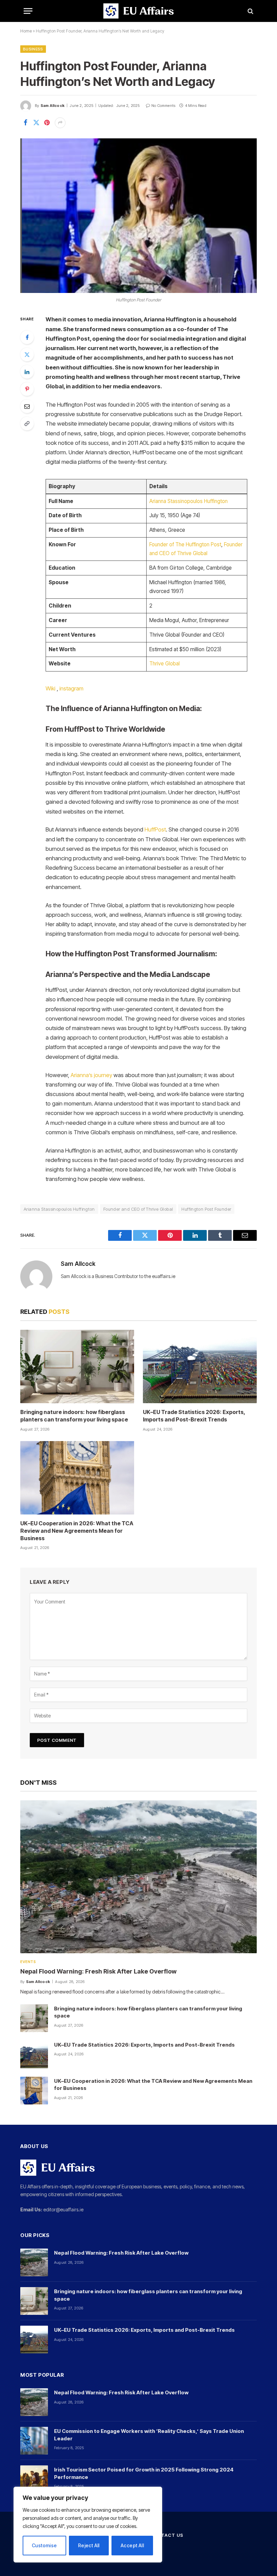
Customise (44, 2545)
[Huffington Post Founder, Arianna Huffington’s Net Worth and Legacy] (138, 216)
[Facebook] (27, 337)
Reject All (89, 2545)
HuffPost (155, 829)
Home (26, 31)
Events (28, 1962)
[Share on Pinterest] (47, 123)
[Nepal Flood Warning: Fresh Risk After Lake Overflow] (138, 1877)
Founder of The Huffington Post (185, 544)
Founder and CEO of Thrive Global (138, 1209)
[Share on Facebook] (25, 123)
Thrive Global (165, 664)
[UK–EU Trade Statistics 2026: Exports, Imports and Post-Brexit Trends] (200, 1366)
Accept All (132, 2545)
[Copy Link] (27, 424)
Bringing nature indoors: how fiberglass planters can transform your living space (74, 1416)
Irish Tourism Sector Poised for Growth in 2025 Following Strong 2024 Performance (144, 2473)
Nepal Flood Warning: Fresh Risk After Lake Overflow (98, 1971)
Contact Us (167, 2535)
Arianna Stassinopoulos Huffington (188, 501)
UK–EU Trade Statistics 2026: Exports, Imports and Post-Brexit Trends (194, 1416)
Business (33, 49)
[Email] (27, 406)
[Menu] (28, 11)
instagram (71, 688)
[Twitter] (27, 355)
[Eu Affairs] (138, 11)
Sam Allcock (53, 106)
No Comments (163, 106)
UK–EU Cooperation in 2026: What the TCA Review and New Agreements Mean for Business (77, 1531)
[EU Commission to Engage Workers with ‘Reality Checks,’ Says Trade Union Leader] (34, 2441)
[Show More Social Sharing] (60, 123)
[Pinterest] (27, 389)
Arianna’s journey (91, 1075)
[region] (88, 2525)
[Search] (250, 11)
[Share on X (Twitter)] (36, 123)
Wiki (51, 688)
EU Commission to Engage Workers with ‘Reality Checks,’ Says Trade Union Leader (149, 2435)
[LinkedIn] (27, 372)
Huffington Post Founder (206, 1209)
